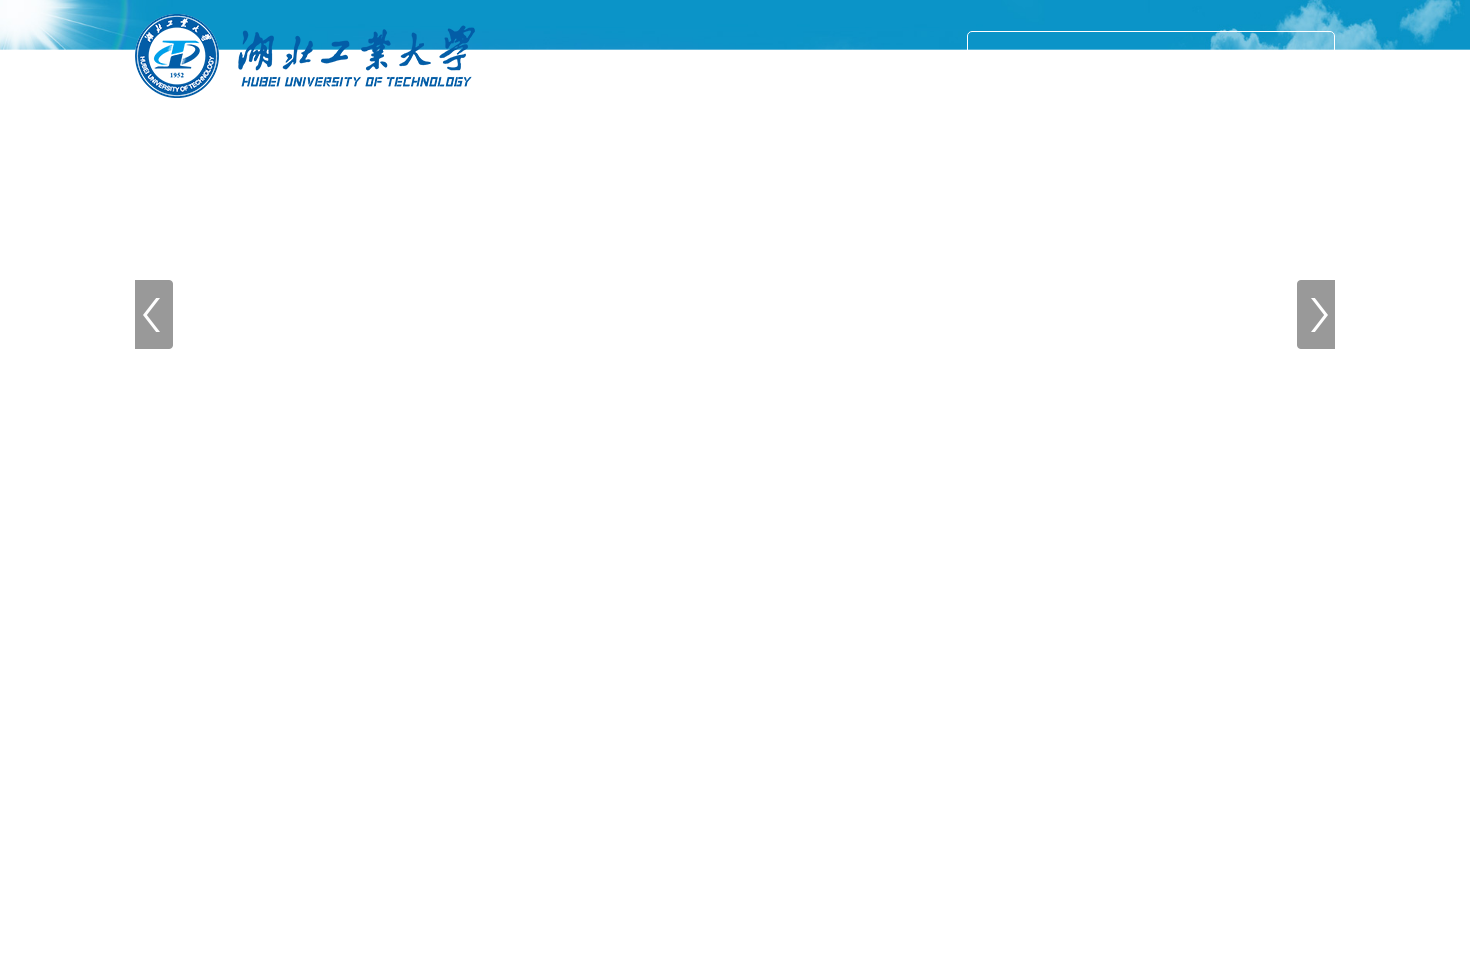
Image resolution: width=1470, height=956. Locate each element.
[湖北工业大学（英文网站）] (305, 108)
